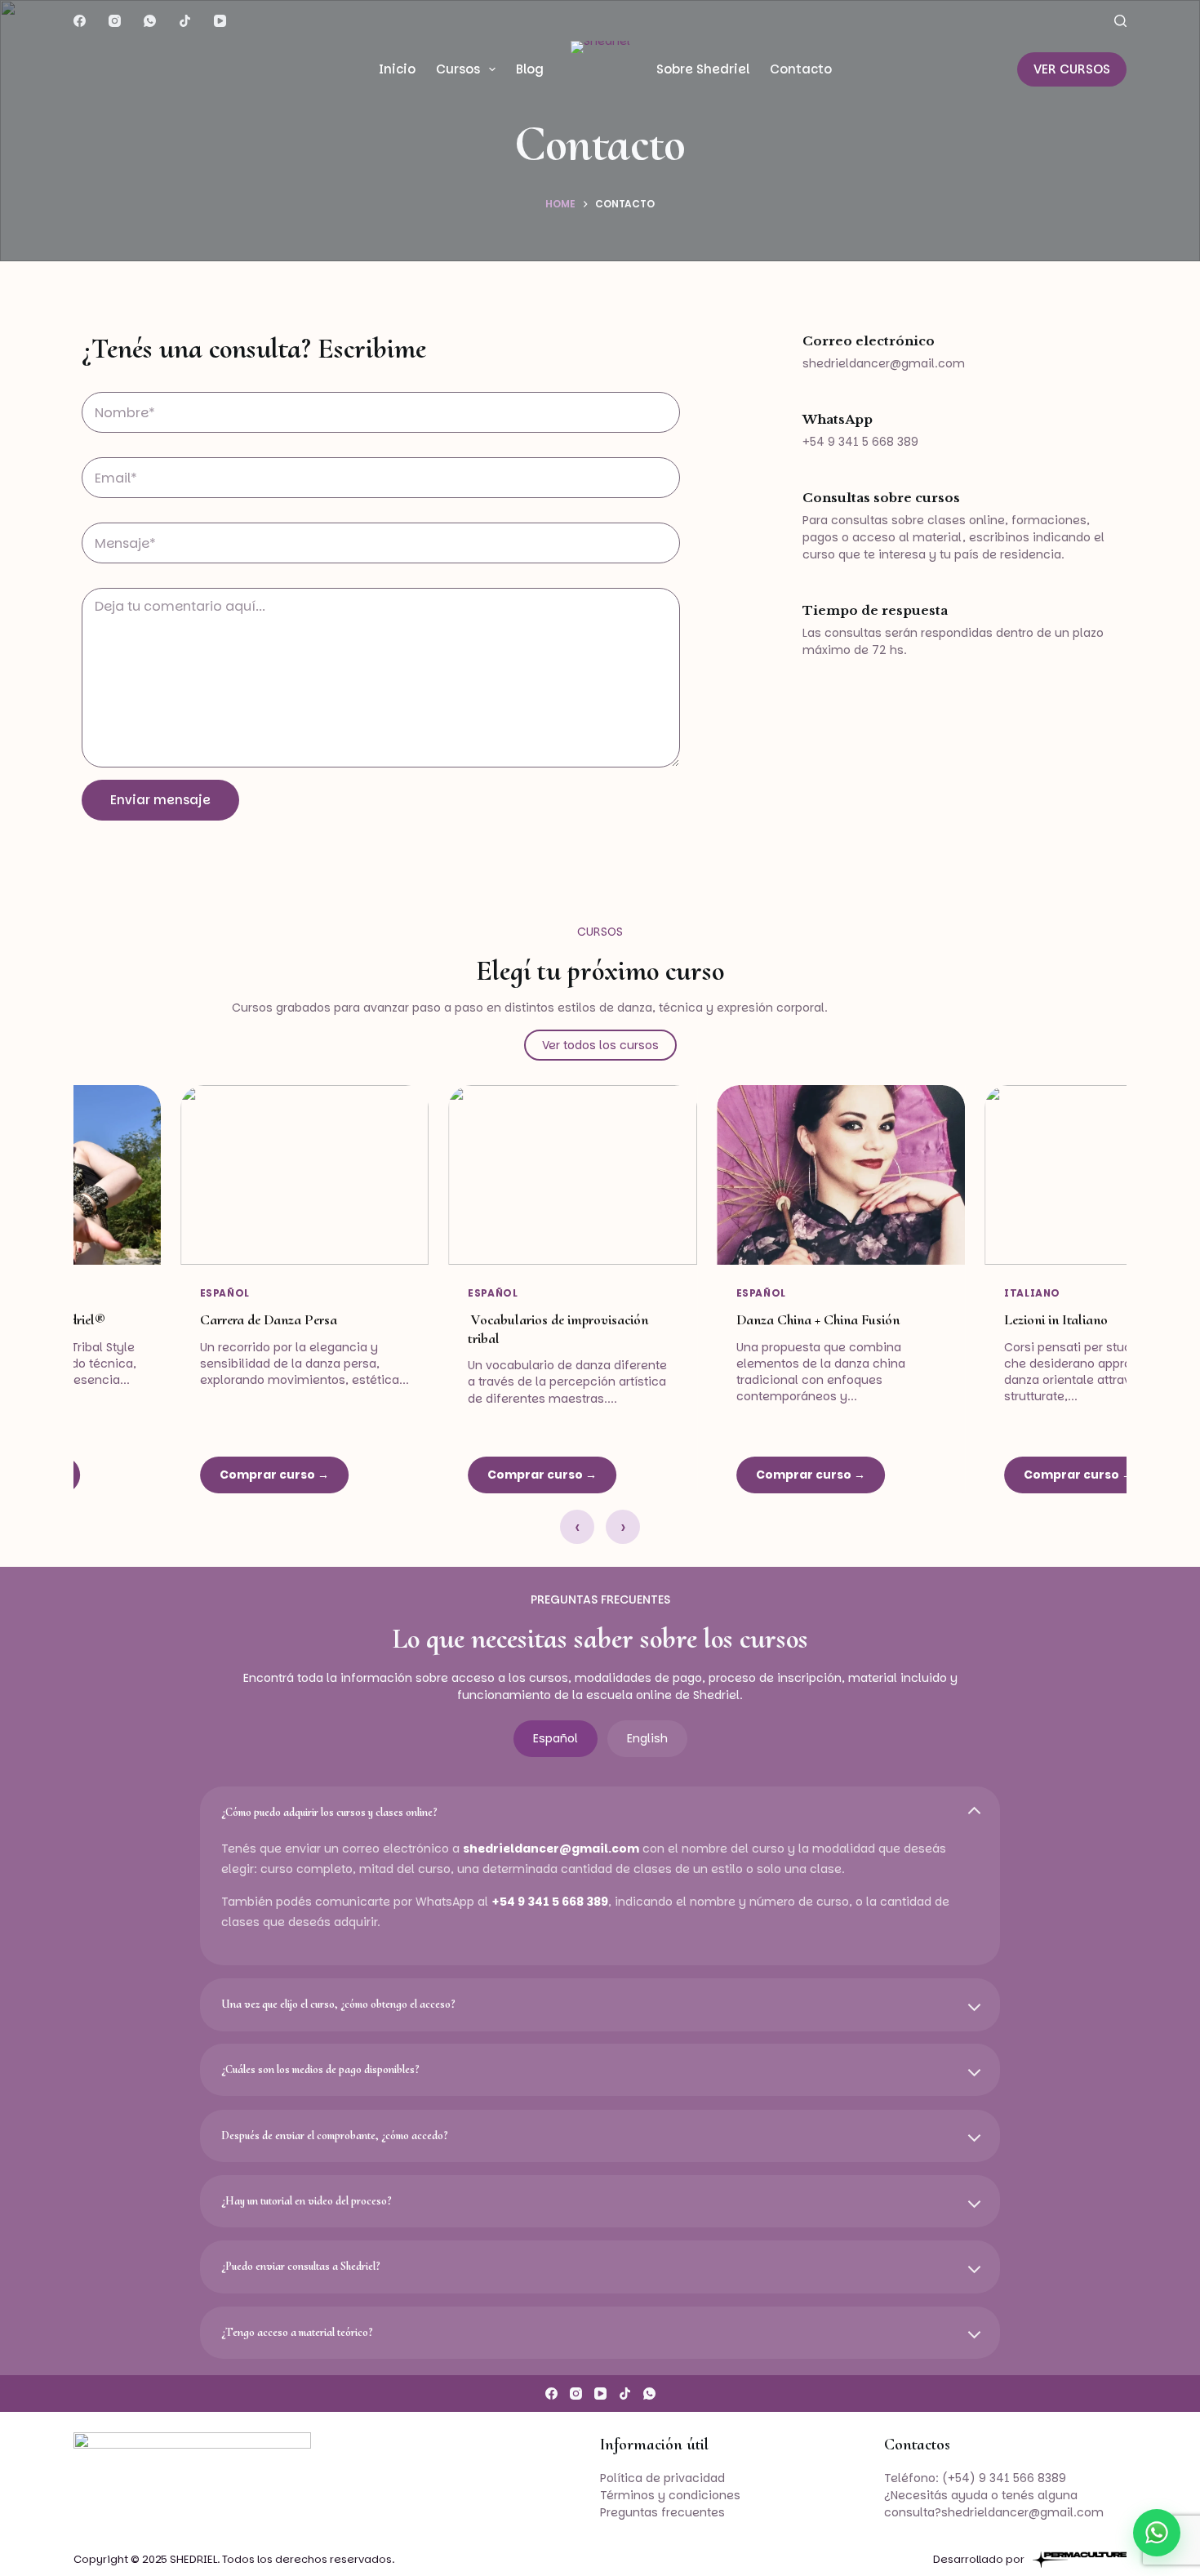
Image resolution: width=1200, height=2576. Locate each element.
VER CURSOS (1072, 69)
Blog (530, 69)
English (647, 1738)
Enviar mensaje (160, 800)
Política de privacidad (662, 2478)
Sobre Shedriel (703, 69)
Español (556, 1738)
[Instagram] (115, 21)
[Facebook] (80, 21)
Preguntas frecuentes (662, 2512)
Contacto (801, 69)
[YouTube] (220, 21)
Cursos (458, 69)
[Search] (1120, 21)
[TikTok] (185, 21)
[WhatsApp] (150, 21)
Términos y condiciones (670, 2495)
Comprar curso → (166, 1475)
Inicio (397, 69)
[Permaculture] (1080, 2560)
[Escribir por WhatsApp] (1157, 2533)
